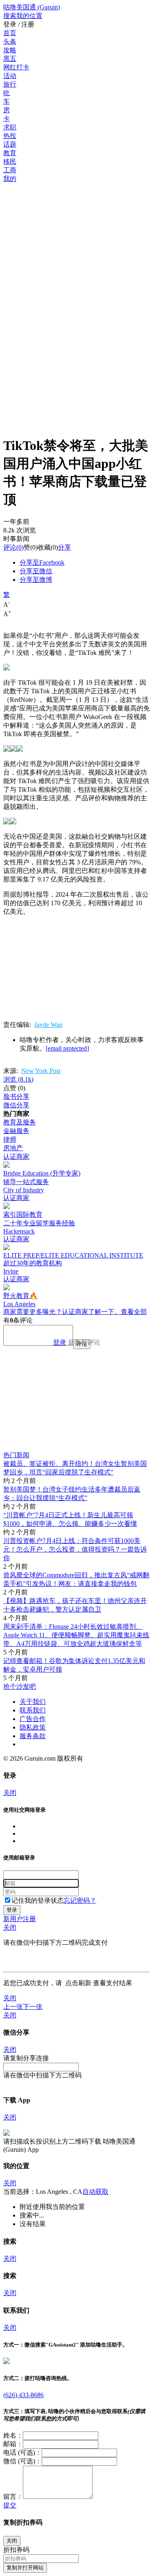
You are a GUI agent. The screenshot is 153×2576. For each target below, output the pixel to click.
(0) (13, 547)
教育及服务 (20, 1122)
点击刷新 (78, 1983)
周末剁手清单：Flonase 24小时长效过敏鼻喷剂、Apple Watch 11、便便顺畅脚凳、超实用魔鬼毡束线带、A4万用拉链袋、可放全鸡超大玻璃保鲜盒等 (76, 1635)
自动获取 (95, 2192)
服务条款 (33, 1736)
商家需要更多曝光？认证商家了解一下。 (62, 1312)
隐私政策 (33, 1727)
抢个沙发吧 (20, 1687)
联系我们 (33, 1710)
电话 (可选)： (22, 2452)
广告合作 (33, 1719)
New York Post (41, 1071)
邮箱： (13, 2444)
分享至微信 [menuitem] (36, 571)
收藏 (44, 547)
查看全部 (134, 1312)
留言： (13, 2497)
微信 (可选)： (22, 2461)
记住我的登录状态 (38, 1900)
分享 (64, 547)
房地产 (13, 1148)
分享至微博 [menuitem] (36, 580)
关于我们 (33, 1702)
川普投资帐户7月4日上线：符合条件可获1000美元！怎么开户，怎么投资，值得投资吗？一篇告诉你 (75, 1549)
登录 (60, 1342)
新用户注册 (20, 1919)
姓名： (13, 2435)
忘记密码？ (80, 1900)
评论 (10, 547)
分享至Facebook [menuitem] (42, 562)
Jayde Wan (48, 1025)
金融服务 (16, 1131)
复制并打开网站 (25, 2568)
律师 (10, 1139)
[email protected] (67, 1048)
